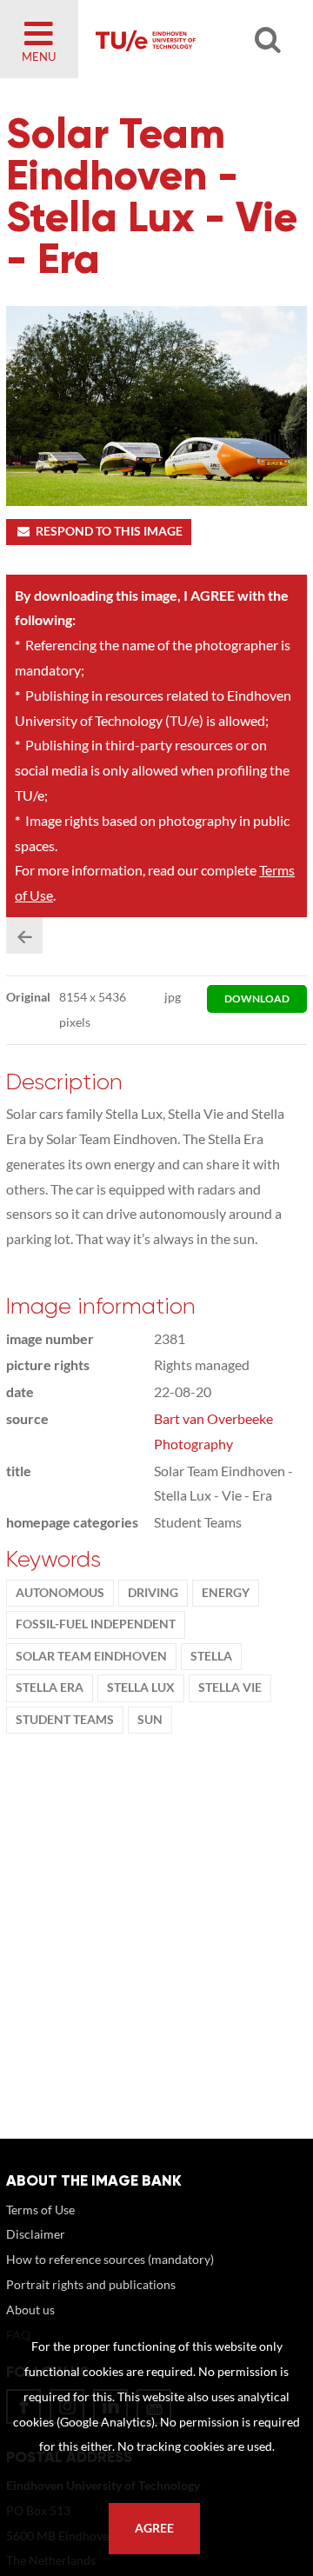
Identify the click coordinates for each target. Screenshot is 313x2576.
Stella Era (50, 1687)
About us (30, 2310)
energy (226, 1593)
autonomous (60, 1593)
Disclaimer (36, 2234)
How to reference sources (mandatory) (110, 2259)
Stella (211, 1656)
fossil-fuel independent (96, 1624)
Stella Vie (230, 1687)
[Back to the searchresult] (24, 935)
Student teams (65, 1720)
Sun (150, 1720)
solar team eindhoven (91, 1656)
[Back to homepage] (188, 39)
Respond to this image (109, 531)
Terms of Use (40, 2210)
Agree (154, 2528)
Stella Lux (141, 1687)
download (257, 998)
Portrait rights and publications (91, 2284)
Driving (153, 1593)
